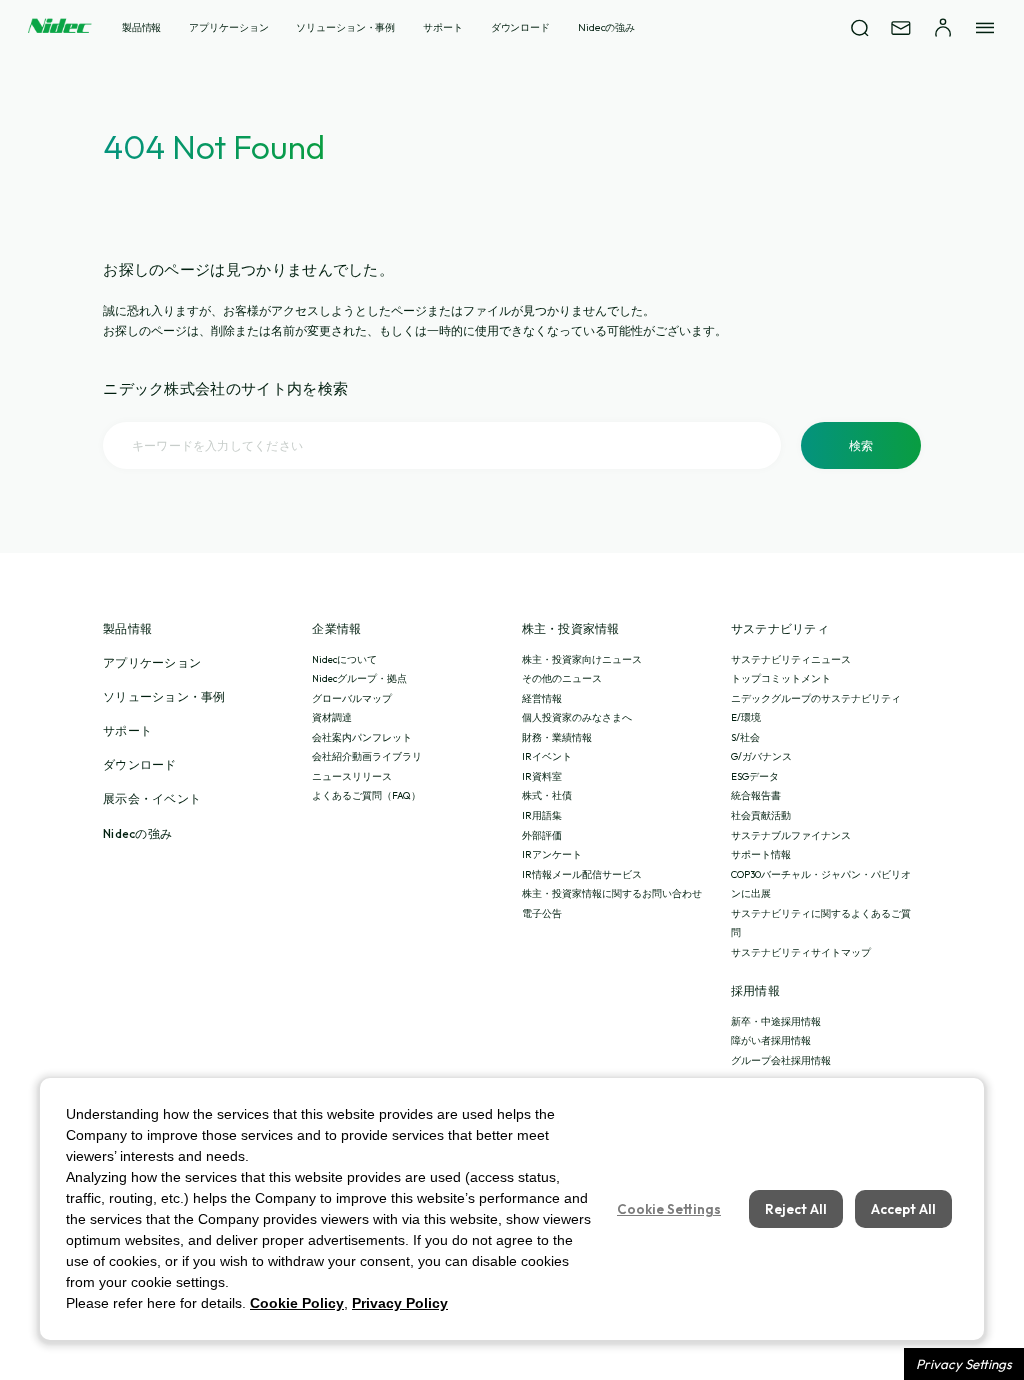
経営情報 (542, 698)
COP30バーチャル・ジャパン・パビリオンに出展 (821, 884)
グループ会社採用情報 (781, 1060)
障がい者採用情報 (771, 1040)
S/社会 (745, 737)
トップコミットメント (781, 678)
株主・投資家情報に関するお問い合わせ (612, 893)
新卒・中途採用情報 (776, 1021)
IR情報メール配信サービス (582, 874)
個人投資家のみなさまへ (577, 717)
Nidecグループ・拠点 (359, 678)
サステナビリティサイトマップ (801, 952)
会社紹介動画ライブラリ (367, 756)
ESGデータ (755, 776)
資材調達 (332, 717)
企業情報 (336, 629)
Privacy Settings (964, 1364)
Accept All (903, 1209)
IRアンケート (552, 854)
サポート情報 (761, 854)
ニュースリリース (352, 776)
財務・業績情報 (557, 737)
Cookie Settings (669, 1209)
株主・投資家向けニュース (582, 659)
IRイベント (547, 756)
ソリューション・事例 (345, 27)
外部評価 (542, 835)
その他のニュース (562, 678)
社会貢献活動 (761, 815)
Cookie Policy (297, 1303)
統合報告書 (756, 795)
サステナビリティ (780, 629)
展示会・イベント (152, 799)
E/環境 (746, 717)
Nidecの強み (606, 27)
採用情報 (755, 991)
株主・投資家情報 (571, 629)
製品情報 (142, 27)
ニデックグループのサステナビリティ (816, 698)
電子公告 (542, 913)
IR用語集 (542, 815)
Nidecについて (344, 659)
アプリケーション (228, 27)
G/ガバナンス (761, 756)
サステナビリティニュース (791, 659)
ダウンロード (520, 27)
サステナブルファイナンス (791, 835)
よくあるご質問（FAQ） (366, 795)
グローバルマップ (352, 698)
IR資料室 (542, 776)
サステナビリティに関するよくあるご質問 (821, 923)
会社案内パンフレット (362, 737)
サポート (443, 27)
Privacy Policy (400, 1303)
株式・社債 (547, 795)
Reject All (796, 1209)
